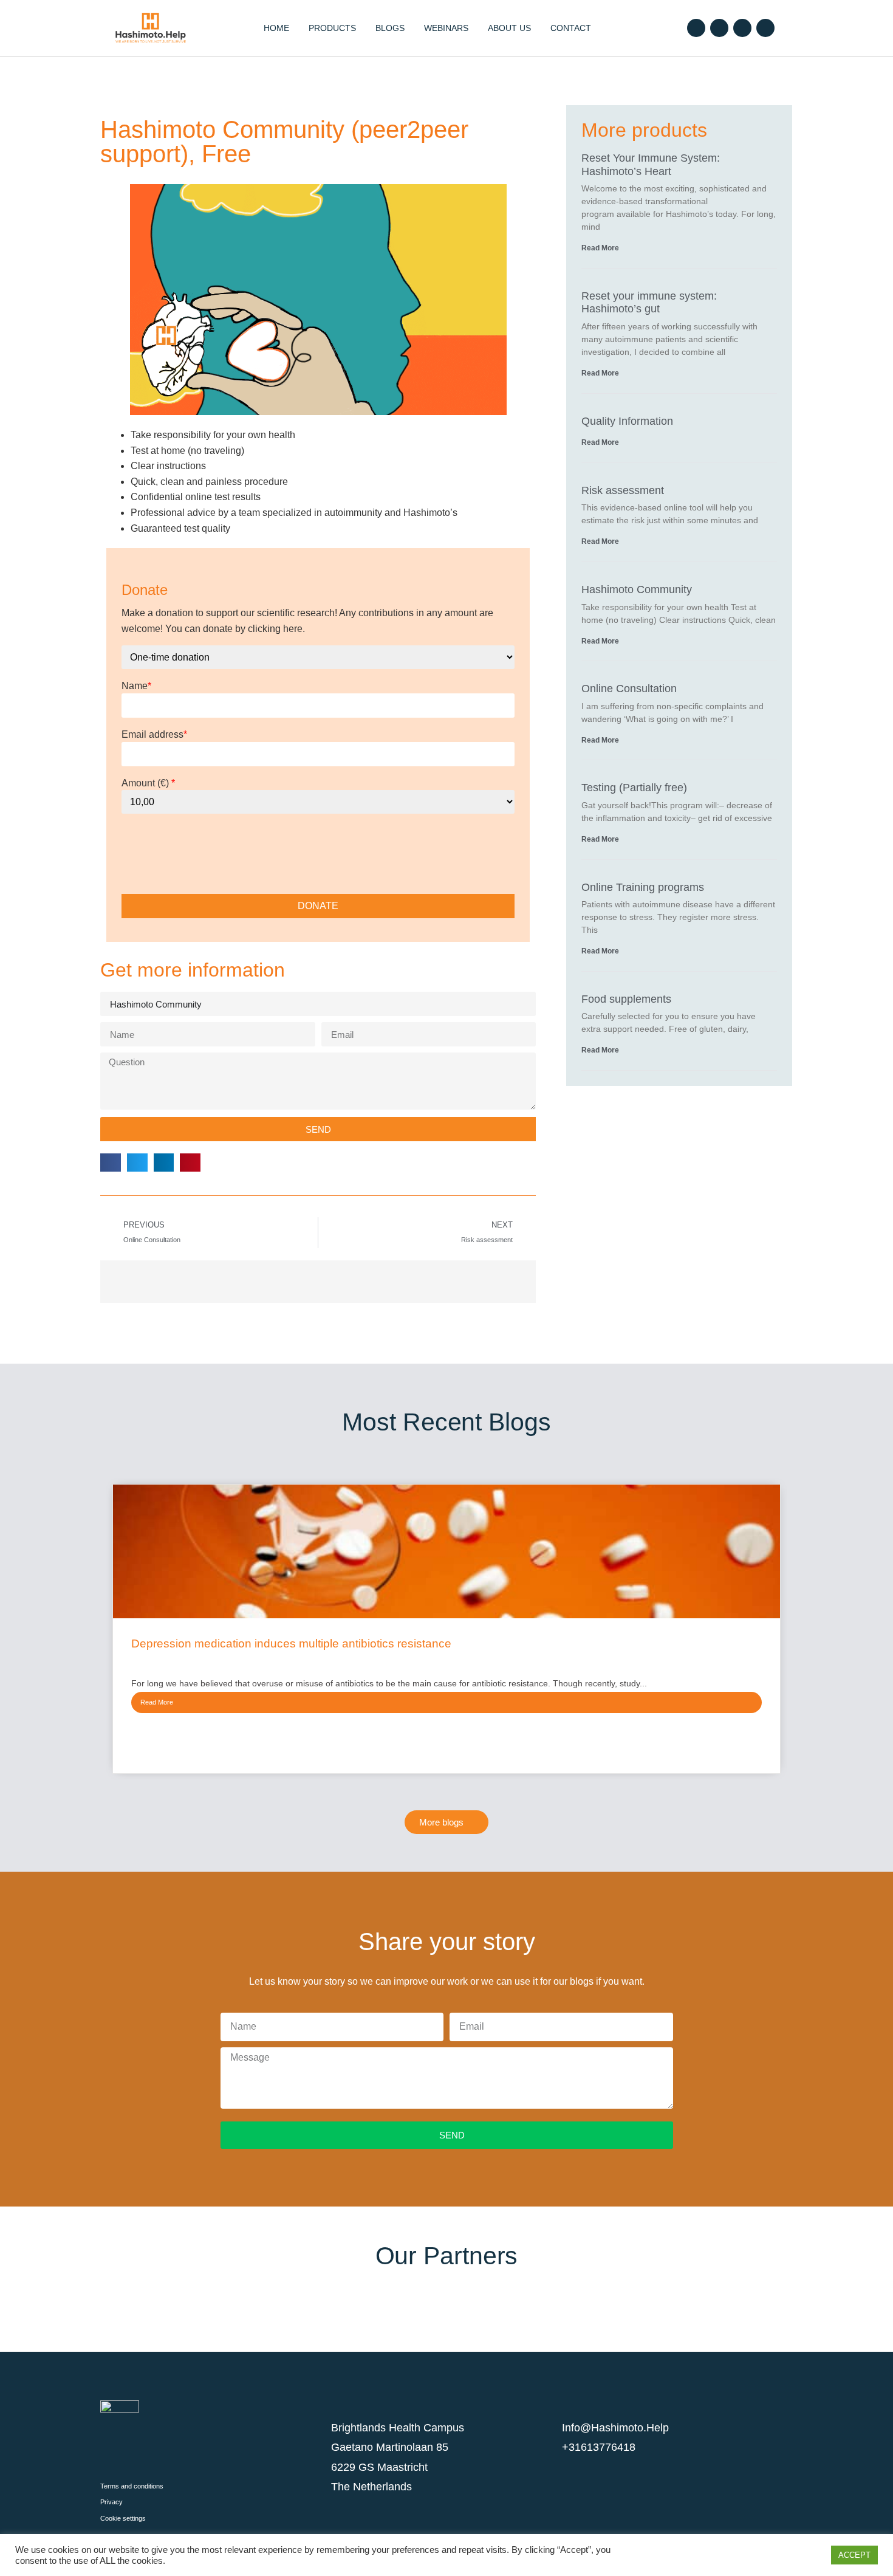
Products (332, 28)
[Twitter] (719, 28)
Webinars (446, 28)
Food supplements (626, 999)
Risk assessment (623, 490)
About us (509, 28)
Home (276, 28)
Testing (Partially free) (634, 788)
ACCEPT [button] (854, 2555)
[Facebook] (696, 28)
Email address (154, 735)
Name (136, 686)
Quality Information (627, 421)
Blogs (390, 28)
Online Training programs (643, 887)
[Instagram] (742, 28)
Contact (571, 28)
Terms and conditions (132, 2486)
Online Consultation (629, 689)
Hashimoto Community (637, 589)
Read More (600, 248)
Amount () (148, 783)
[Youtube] (765, 28)
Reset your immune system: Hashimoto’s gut (649, 303)
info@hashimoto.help (615, 2428)
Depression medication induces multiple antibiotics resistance (291, 1643)
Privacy (111, 2502)
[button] (111, 1163)
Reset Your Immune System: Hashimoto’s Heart (651, 165)
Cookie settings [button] (123, 2518)
